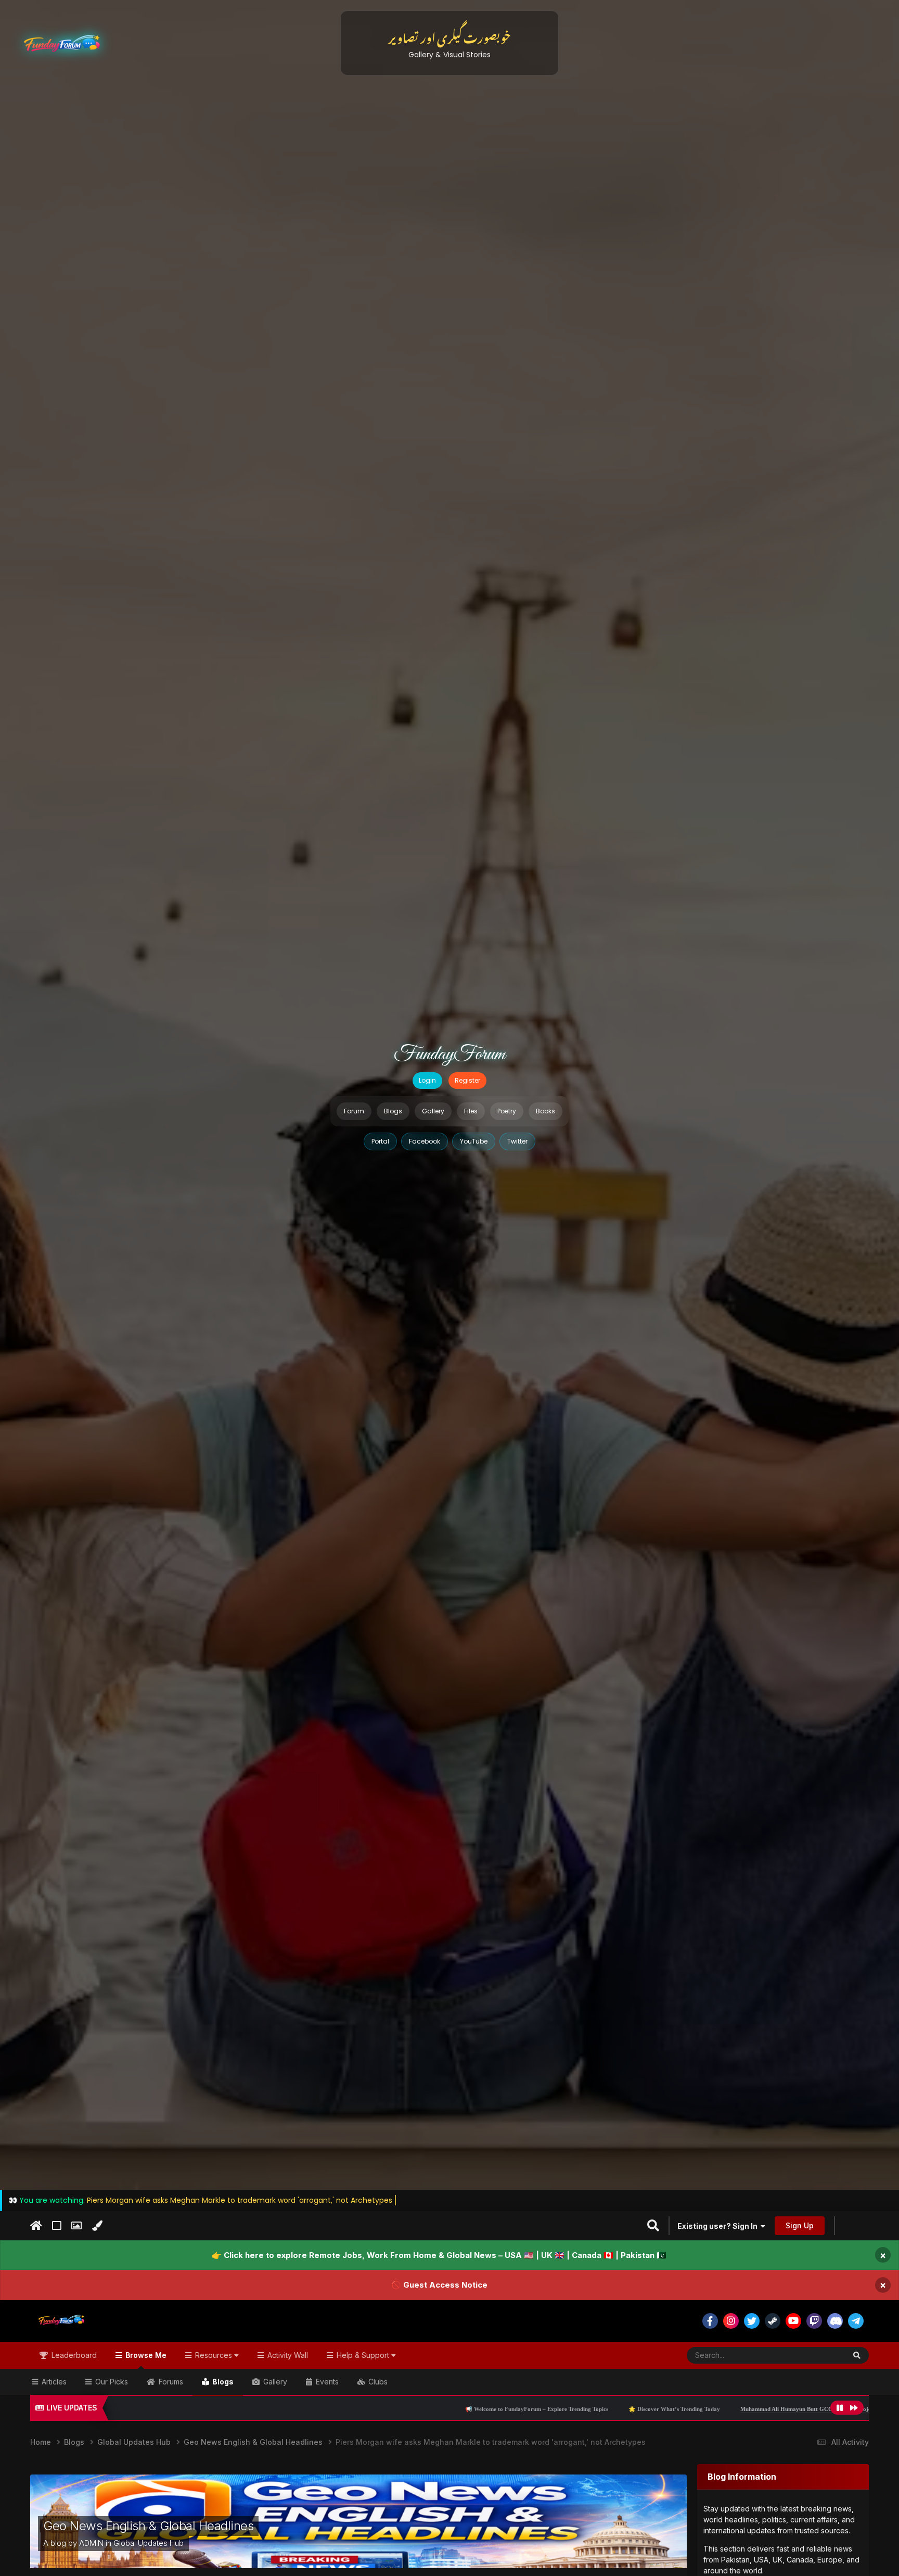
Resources (214, 2355)
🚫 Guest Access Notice (439, 2285)
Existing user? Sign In (719, 2226)
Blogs (393, 1111)
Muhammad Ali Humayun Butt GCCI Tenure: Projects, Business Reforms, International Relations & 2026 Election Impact (661, 2409)
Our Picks (111, 2382)
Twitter (517, 1141)
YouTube (474, 1141)
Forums (170, 2382)
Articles (53, 2382)
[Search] (857, 2355)
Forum (354, 1111)
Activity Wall (287, 2355)
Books (545, 1111)
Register (467, 1080)
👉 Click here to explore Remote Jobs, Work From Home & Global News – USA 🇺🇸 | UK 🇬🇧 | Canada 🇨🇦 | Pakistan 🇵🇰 (439, 2255)
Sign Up (800, 2225)
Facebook (425, 1141)
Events (326, 2382)
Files (471, 1111)
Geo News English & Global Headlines (148, 2526)
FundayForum (449, 1055)
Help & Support (363, 2355)
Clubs (377, 2382)
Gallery (433, 1111)
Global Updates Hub (149, 2543)
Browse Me (145, 2355)
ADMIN (91, 2543)
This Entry (816, 2355)
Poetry (507, 1111)
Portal (380, 1141)
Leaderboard (73, 2355)
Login (427, 1080)
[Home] (36, 2226)
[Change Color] (97, 2226)
